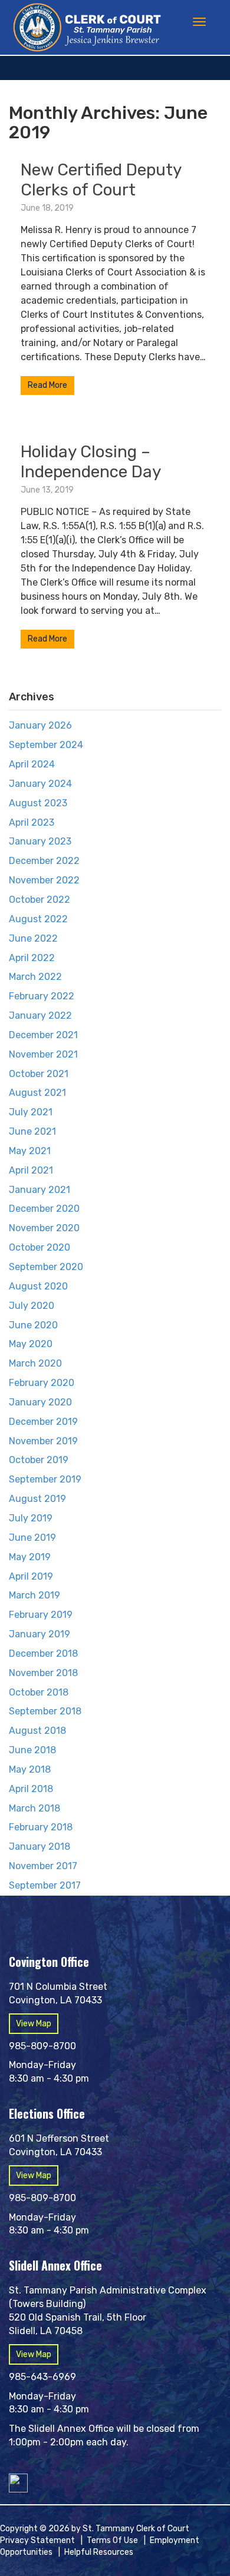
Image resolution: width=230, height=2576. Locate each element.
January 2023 (40, 841)
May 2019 (30, 1557)
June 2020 (33, 1325)
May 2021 (30, 1151)
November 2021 (43, 1054)
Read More (47, 385)
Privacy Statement (37, 2540)
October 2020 (40, 1247)
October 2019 (39, 1460)
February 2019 (41, 1615)
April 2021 (31, 1170)
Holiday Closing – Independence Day (91, 462)
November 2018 (43, 1673)
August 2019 (37, 1499)
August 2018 (37, 1731)
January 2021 (40, 1190)
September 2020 (46, 1267)
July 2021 (31, 1112)
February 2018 (41, 1827)
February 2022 (42, 996)
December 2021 (43, 1035)
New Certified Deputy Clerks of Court (101, 180)
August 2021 (37, 1093)
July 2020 (32, 1306)
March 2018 (34, 1808)
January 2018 (40, 1847)
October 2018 (39, 1692)
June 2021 (32, 1131)
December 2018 (43, 1653)
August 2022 (38, 919)
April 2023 (32, 822)
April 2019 (31, 1576)
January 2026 (40, 725)
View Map (34, 2024)
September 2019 (45, 1479)
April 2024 (32, 764)
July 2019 (31, 1518)
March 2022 (35, 977)
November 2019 (43, 1441)
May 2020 (31, 1344)
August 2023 (38, 803)
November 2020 (44, 1228)
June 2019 (32, 1538)
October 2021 (39, 1074)
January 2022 (40, 1016)
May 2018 (30, 1769)
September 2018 (45, 1711)
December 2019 (43, 1422)
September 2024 (46, 745)
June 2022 (33, 938)
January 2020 (40, 1402)
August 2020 (38, 1286)
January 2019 (40, 1634)
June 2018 (32, 1750)
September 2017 (45, 1885)
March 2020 (35, 1363)
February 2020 (42, 1383)
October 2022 (40, 900)
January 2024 (40, 784)
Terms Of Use (112, 2540)
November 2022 (44, 880)
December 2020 (44, 1209)
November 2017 (43, 1866)
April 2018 (31, 1789)
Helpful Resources (99, 2552)
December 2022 (44, 861)
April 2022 (32, 958)
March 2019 (34, 1595)
